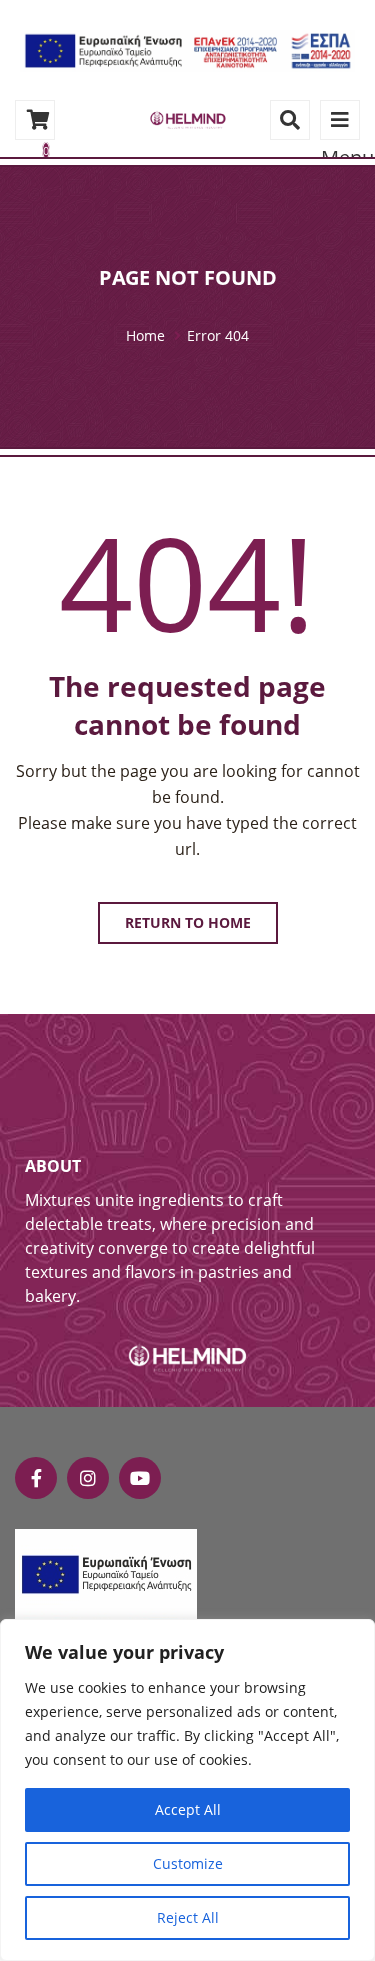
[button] (187, 50)
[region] (187, 1790)
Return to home (188, 922)
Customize (188, 1863)
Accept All (188, 1809)
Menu (340, 120)
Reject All (188, 1917)
